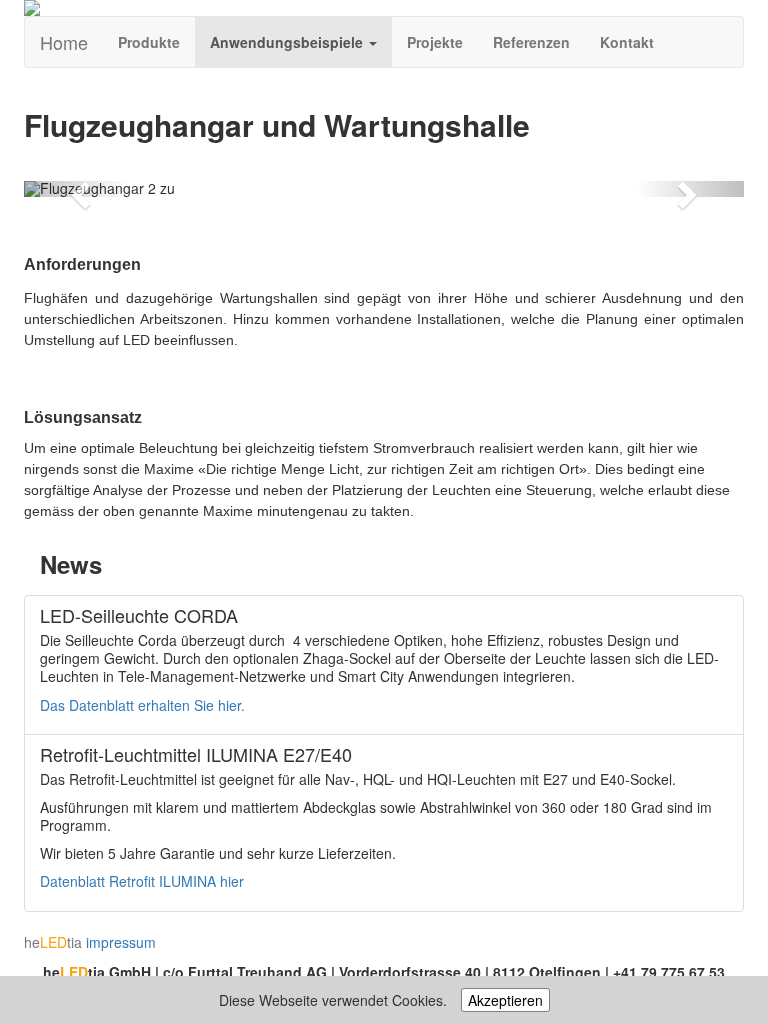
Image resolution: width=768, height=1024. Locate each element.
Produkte (149, 42)
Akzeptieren (505, 1000)
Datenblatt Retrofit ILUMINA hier (142, 881)
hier (229, 705)
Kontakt (627, 42)
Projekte (435, 42)
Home (64, 42)
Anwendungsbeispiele (288, 42)
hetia (53, 942)
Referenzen (531, 42)
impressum (121, 942)
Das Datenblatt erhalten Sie (129, 705)
